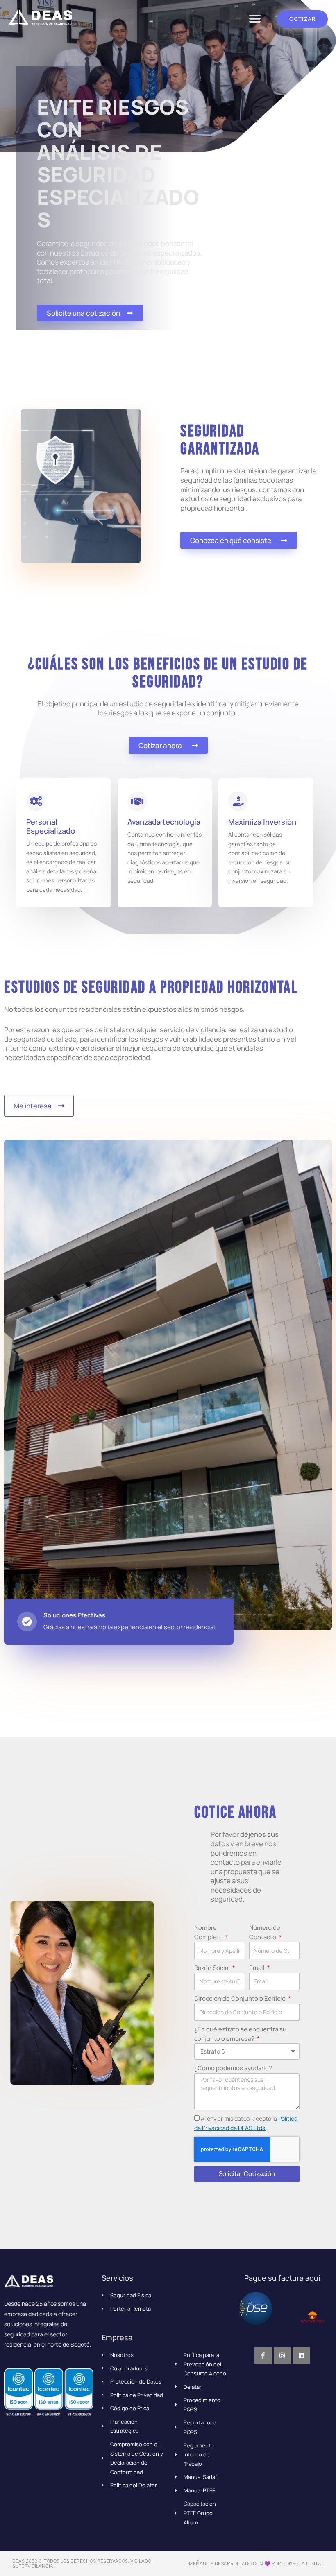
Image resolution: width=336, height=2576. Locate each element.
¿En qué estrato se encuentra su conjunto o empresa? (240, 2034)
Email (258, 1968)
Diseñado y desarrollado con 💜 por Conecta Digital (255, 2564)
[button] (255, 19)
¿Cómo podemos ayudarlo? (233, 2068)
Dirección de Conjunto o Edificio (241, 1998)
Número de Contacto (265, 1932)
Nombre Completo (209, 1932)
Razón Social (213, 1968)
